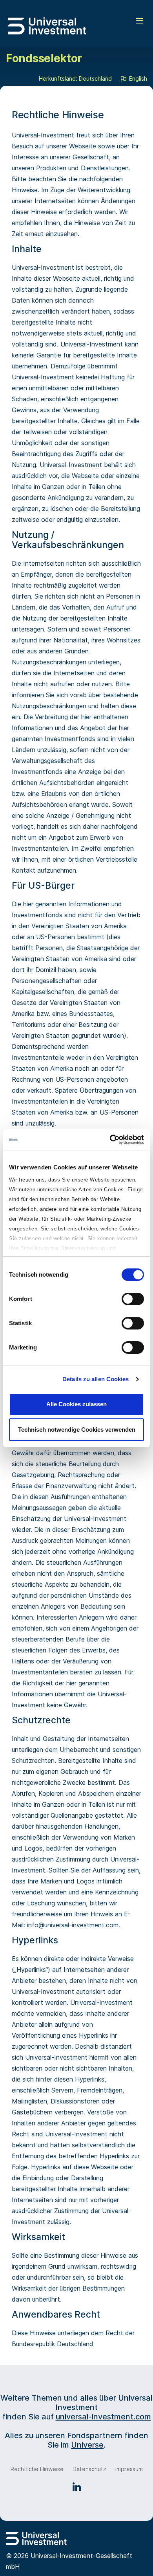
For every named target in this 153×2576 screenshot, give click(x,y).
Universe (87, 2445)
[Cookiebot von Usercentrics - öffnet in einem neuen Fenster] (110, 1140)
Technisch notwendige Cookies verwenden (77, 1430)
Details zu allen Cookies (96, 1379)
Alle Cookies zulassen (76, 1404)
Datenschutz (89, 2469)
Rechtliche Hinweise (37, 2469)
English (137, 78)
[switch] (133, 1299)
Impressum (129, 2469)
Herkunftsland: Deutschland (75, 78)
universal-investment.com (103, 2417)
